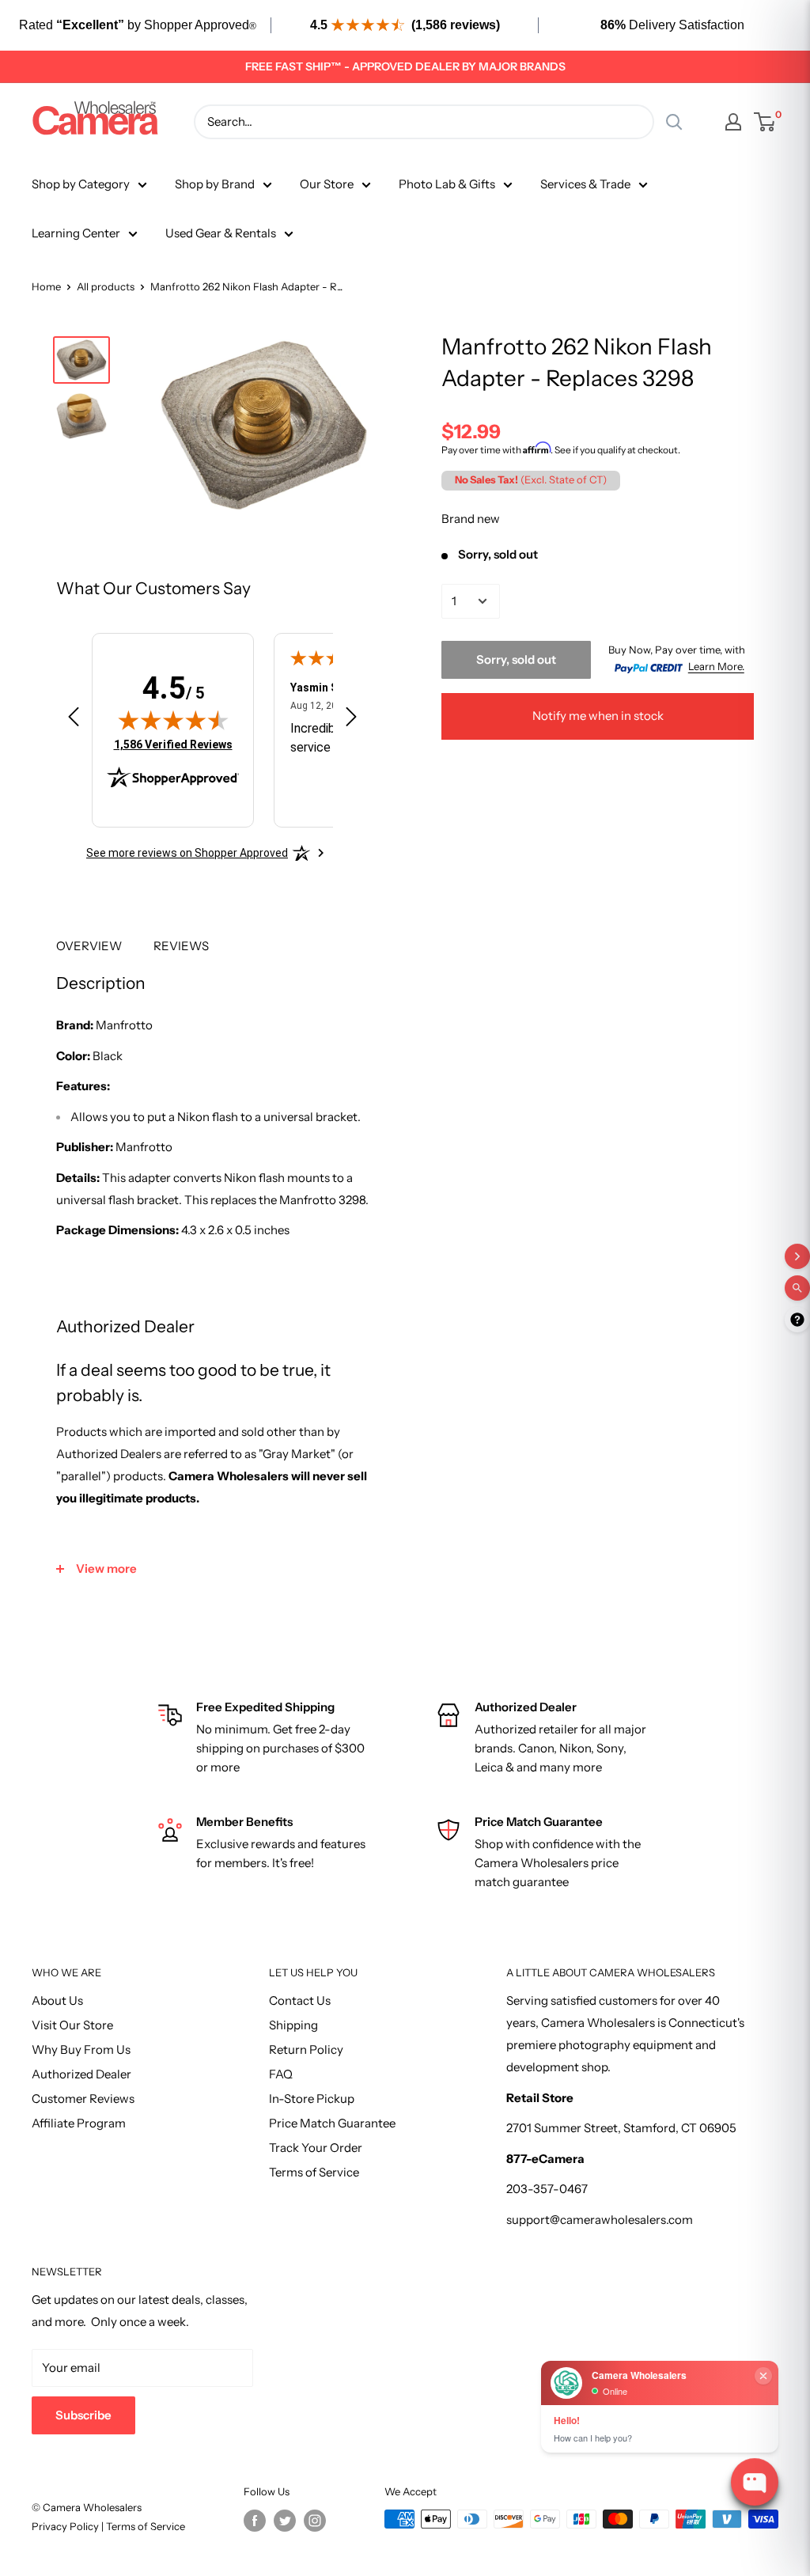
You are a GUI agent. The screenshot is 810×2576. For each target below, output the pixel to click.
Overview (89, 946)
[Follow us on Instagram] (315, 2521)
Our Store (327, 184)
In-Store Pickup (312, 2099)
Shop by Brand (215, 184)
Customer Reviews (83, 2099)
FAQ (281, 2074)
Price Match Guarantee (332, 2123)
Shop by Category (81, 184)
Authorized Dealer (81, 2074)
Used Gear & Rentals (221, 233)
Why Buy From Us (81, 2049)
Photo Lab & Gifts (447, 184)
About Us (57, 2000)
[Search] (674, 122)
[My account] (733, 122)
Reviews (181, 946)
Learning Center (76, 233)
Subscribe (83, 2415)
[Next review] (351, 720)
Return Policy (306, 2049)
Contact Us (300, 2000)
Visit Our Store (72, 2025)
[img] (173, 720)
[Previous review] (74, 720)
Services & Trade (585, 184)
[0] (765, 122)
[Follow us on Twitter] (285, 2521)
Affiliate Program (79, 2123)
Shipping (293, 2025)
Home (46, 286)
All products (106, 286)
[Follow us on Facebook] (255, 2521)
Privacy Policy (66, 2526)
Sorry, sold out (516, 659)
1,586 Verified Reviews (173, 744)
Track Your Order (316, 2148)
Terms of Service (314, 2172)
